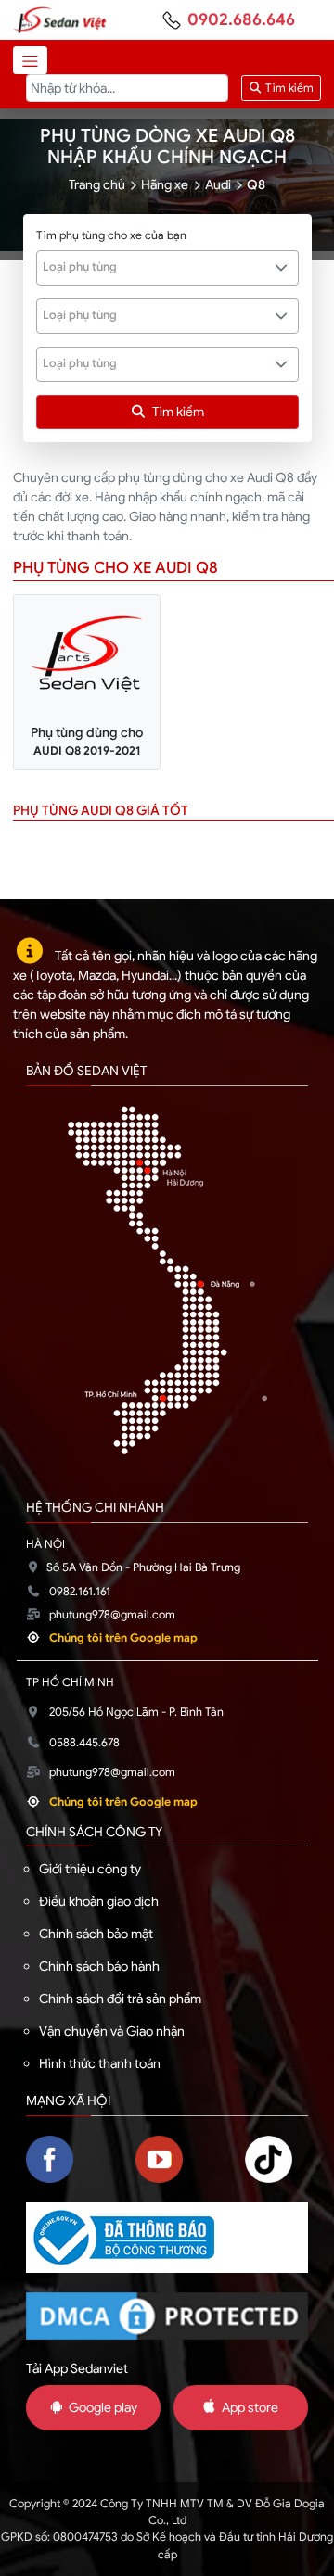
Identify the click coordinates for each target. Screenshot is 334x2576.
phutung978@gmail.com (112, 1615)
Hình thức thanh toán (100, 2063)
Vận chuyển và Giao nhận (112, 2031)
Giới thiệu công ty (90, 1869)
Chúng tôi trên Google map (123, 1638)
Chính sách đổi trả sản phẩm (120, 1999)
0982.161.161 (80, 1592)
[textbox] (157, 267)
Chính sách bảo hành (99, 1966)
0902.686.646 (241, 19)
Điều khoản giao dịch (99, 1901)
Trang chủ (97, 184)
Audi (218, 184)
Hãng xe (165, 184)
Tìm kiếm (288, 88)
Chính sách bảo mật (96, 1934)
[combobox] (167, 268)
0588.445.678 (84, 1743)
